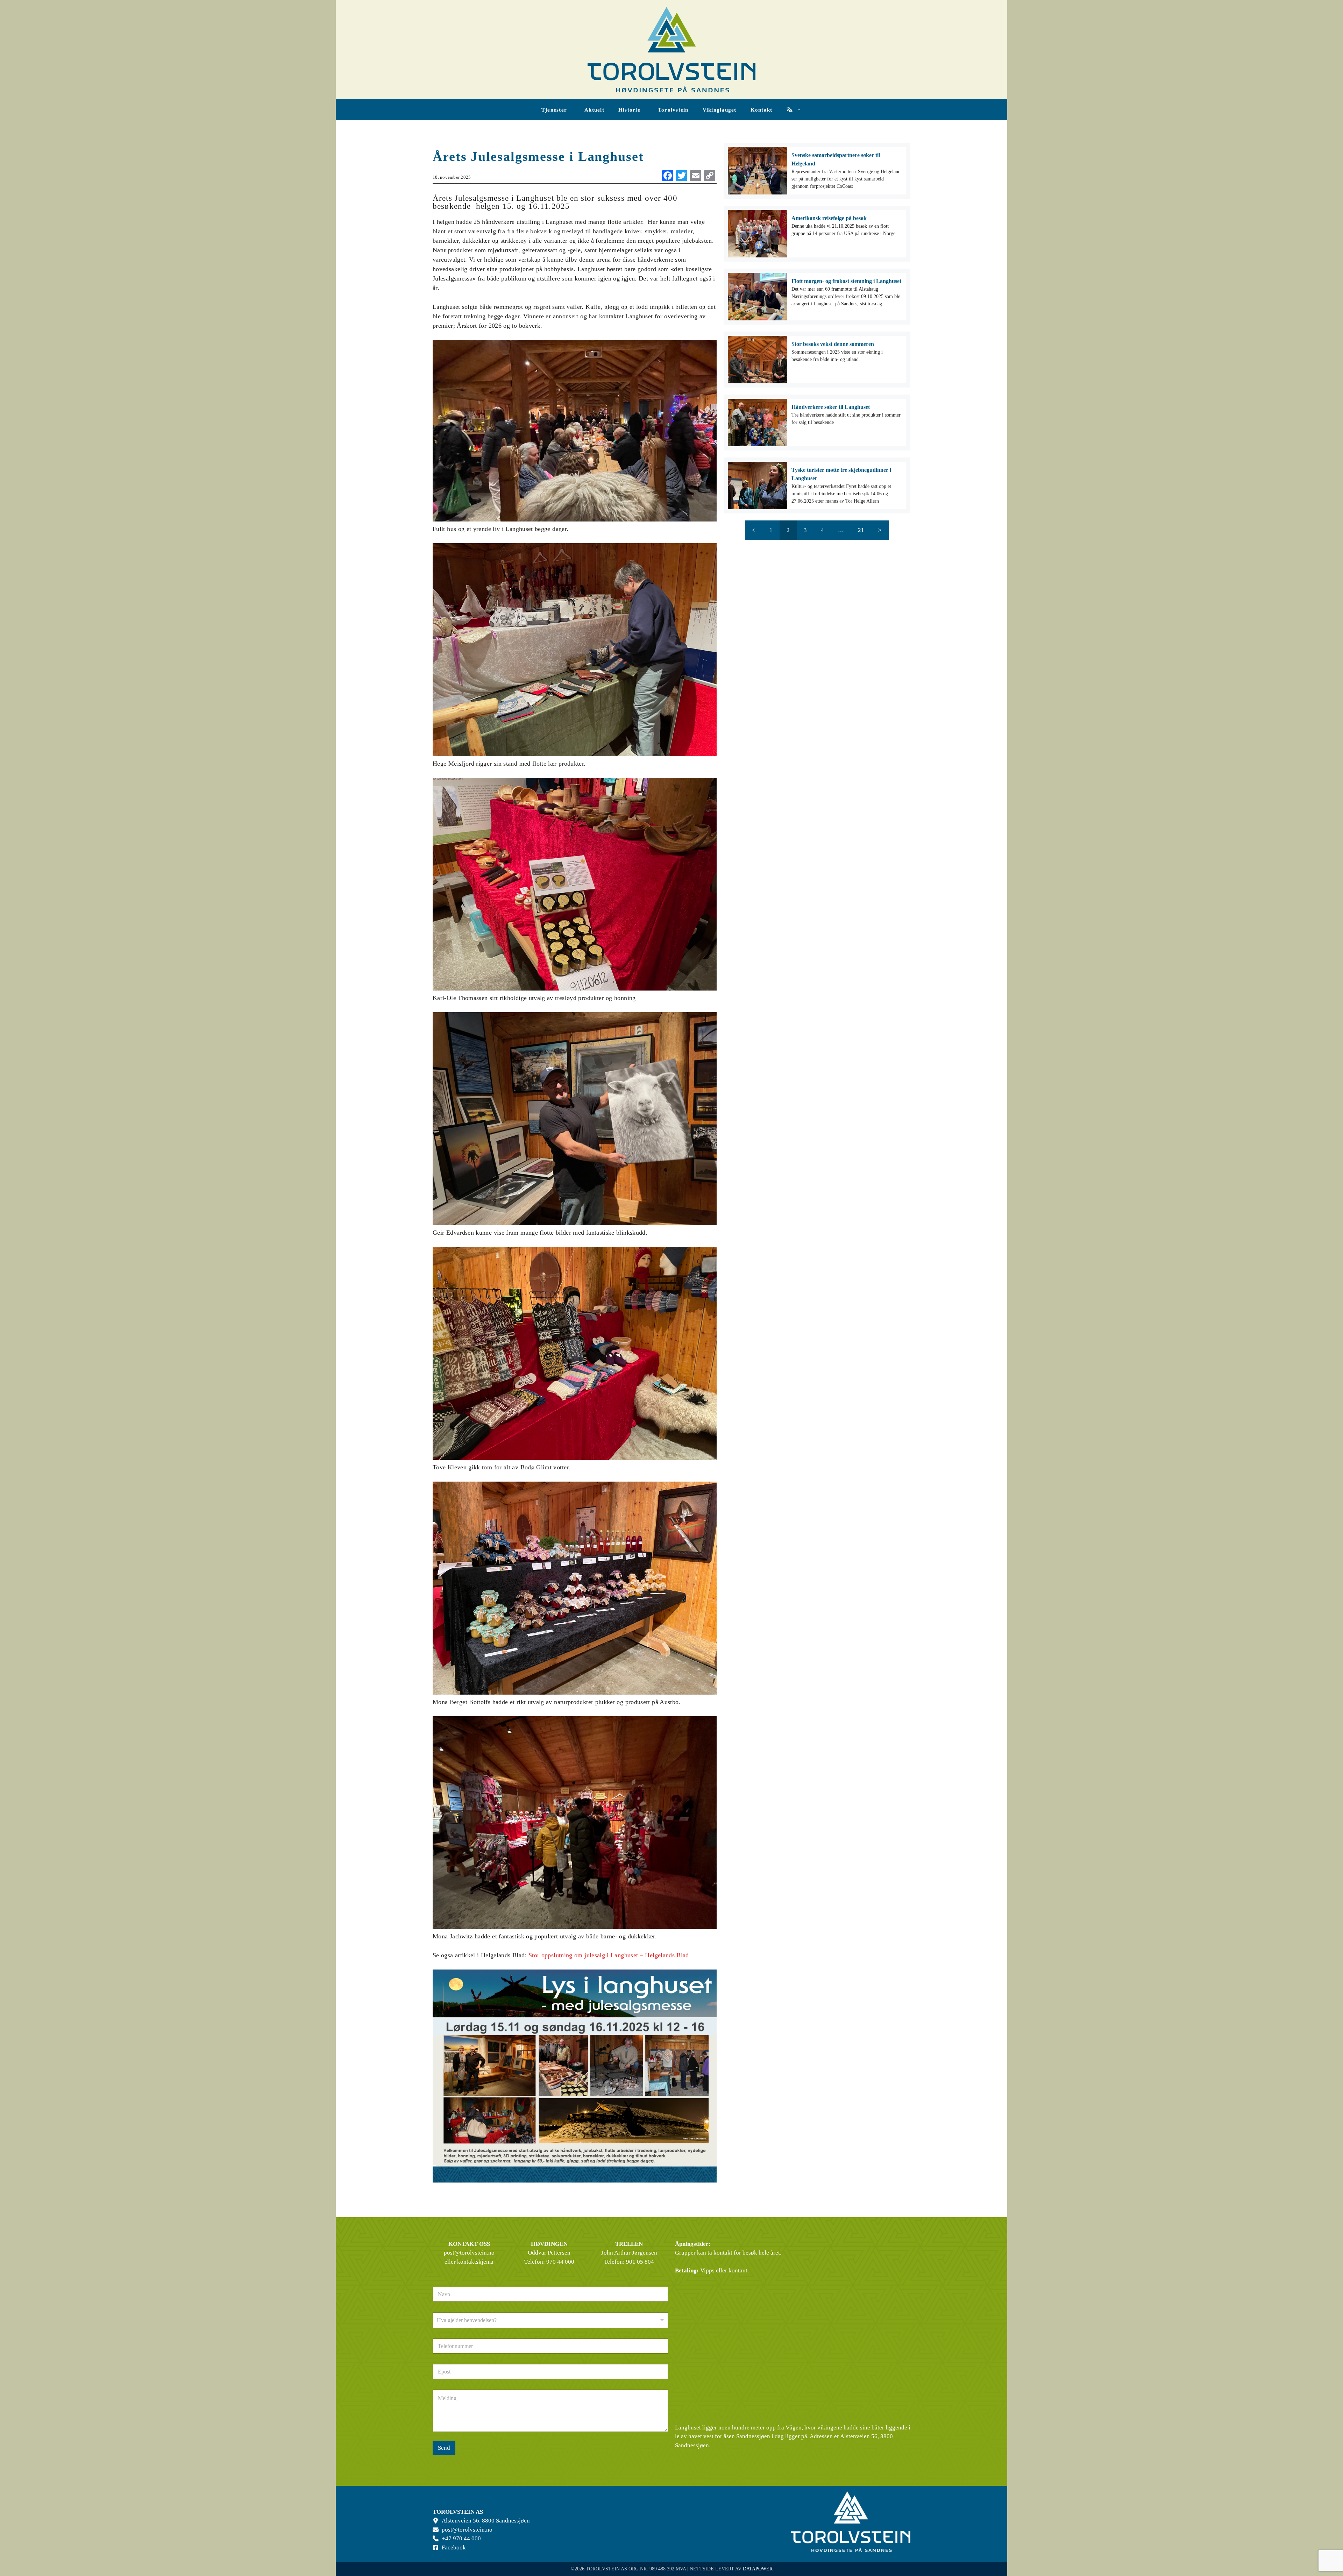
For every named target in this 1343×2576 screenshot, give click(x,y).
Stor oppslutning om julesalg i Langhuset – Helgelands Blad (609, 1955)
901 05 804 (640, 2262)
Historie (629, 110)
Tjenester (554, 110)
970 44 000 (560, 2262)
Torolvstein (673, 110)
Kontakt (762, 110)
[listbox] (550, 2320)
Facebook (454, 2547)
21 (861, 530)
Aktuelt (594, 110)
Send (444, 2448)
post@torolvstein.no (469, 2253)
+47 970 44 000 (461, 2538)
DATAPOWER (758, 2569)
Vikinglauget (720, 110)
